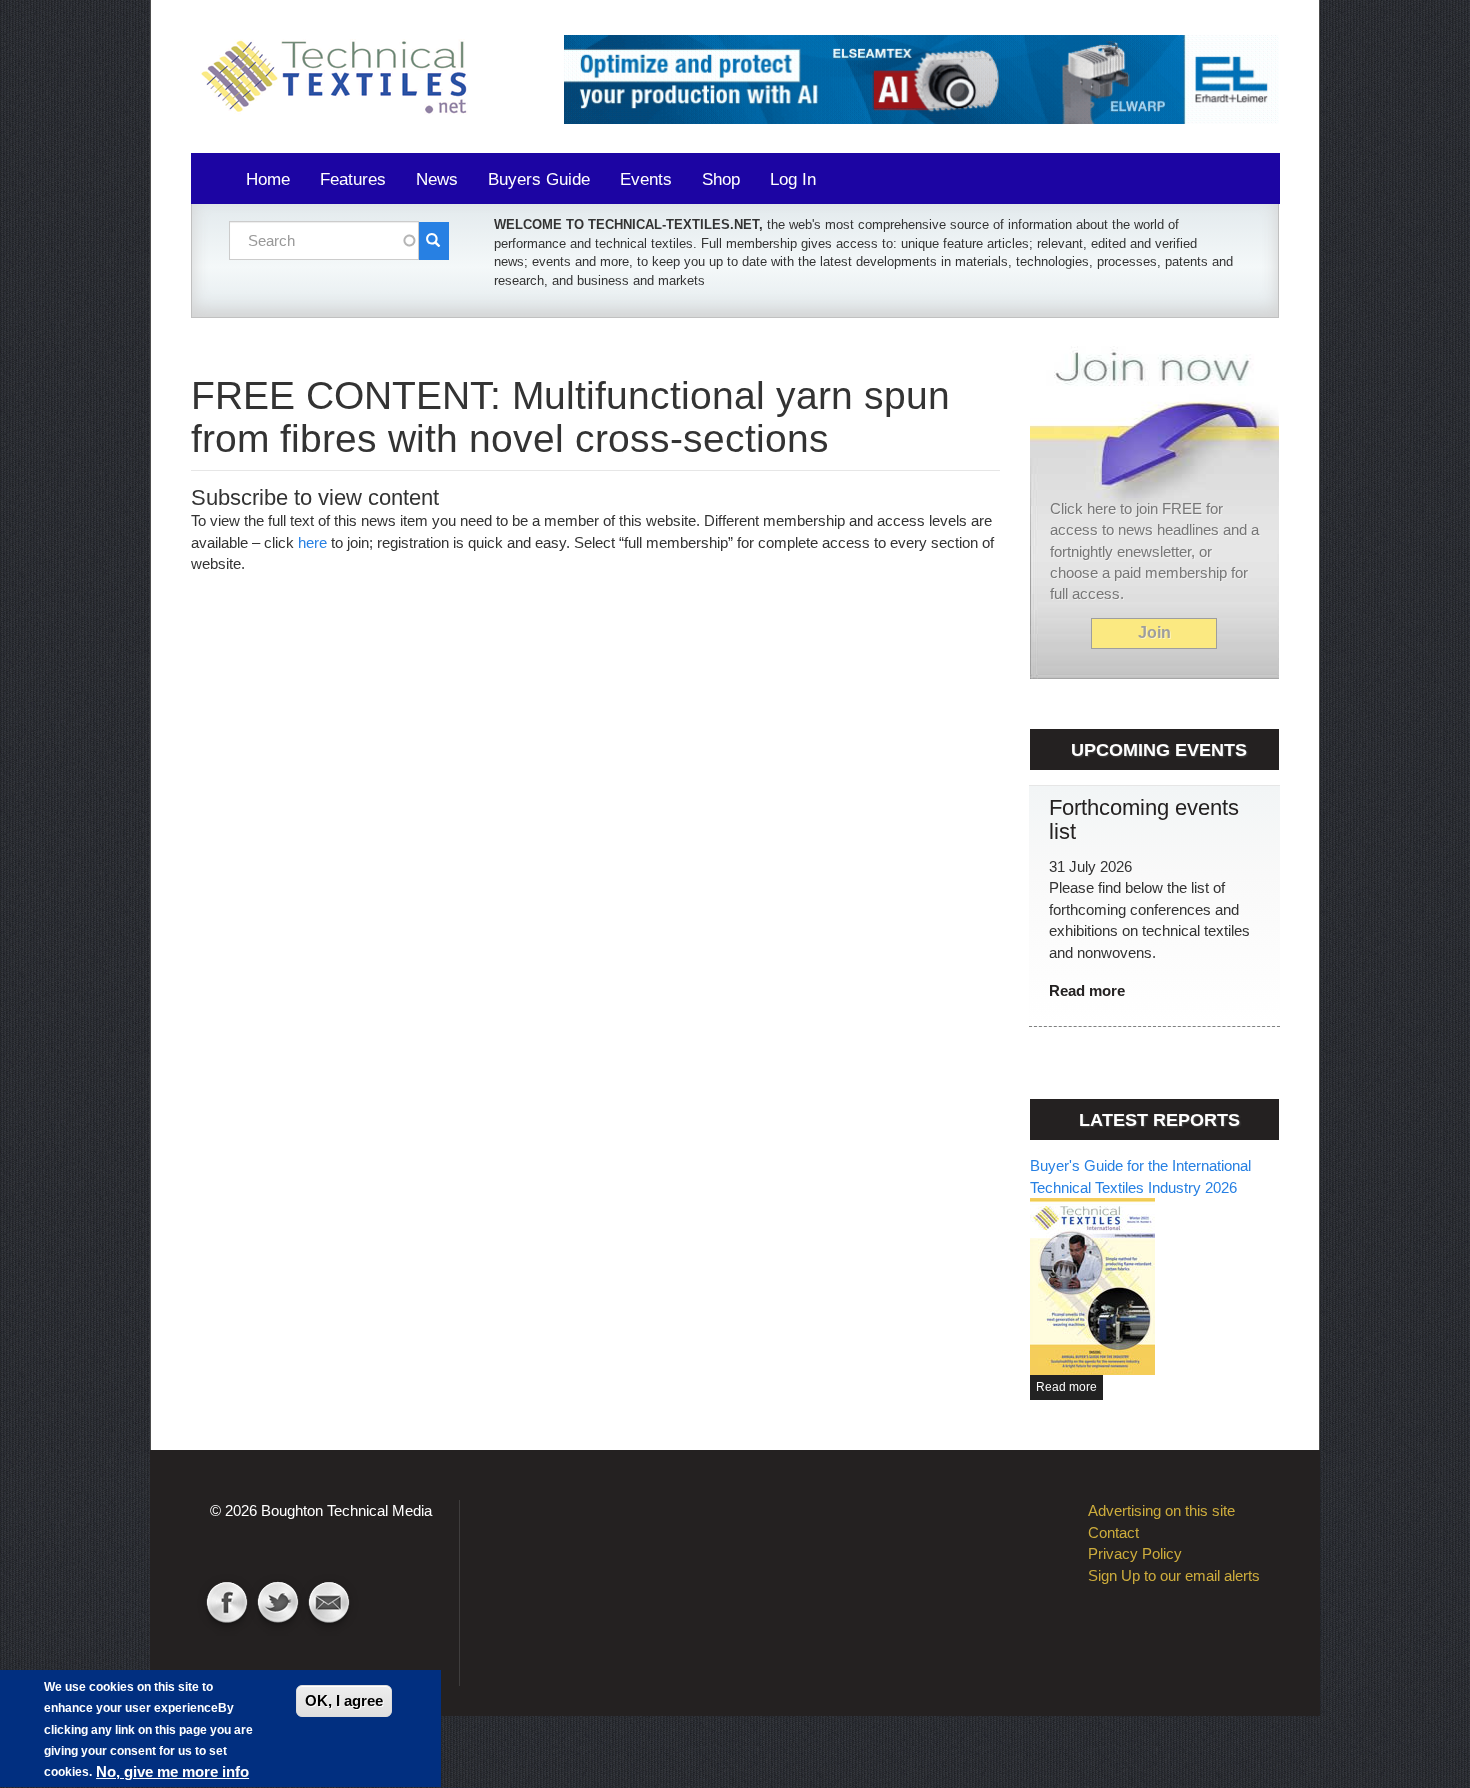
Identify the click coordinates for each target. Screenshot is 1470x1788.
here (312, 542)
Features (353, 179)
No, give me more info (172, 1771)
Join (1154, 632)
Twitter (278, 1605)
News (437, 179)
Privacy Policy (1135, 1553)
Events (646, 179)
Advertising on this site (1161, 1510)
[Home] (341, 78)
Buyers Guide (539, 179)
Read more (1087, 990)
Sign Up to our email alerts (1174, 1575)
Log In (793, 179)
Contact (329, 1605)
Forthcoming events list (1144, 819)
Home (268, 179)
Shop (721, 179)
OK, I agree (344, 1700)
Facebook (227, 1605)
